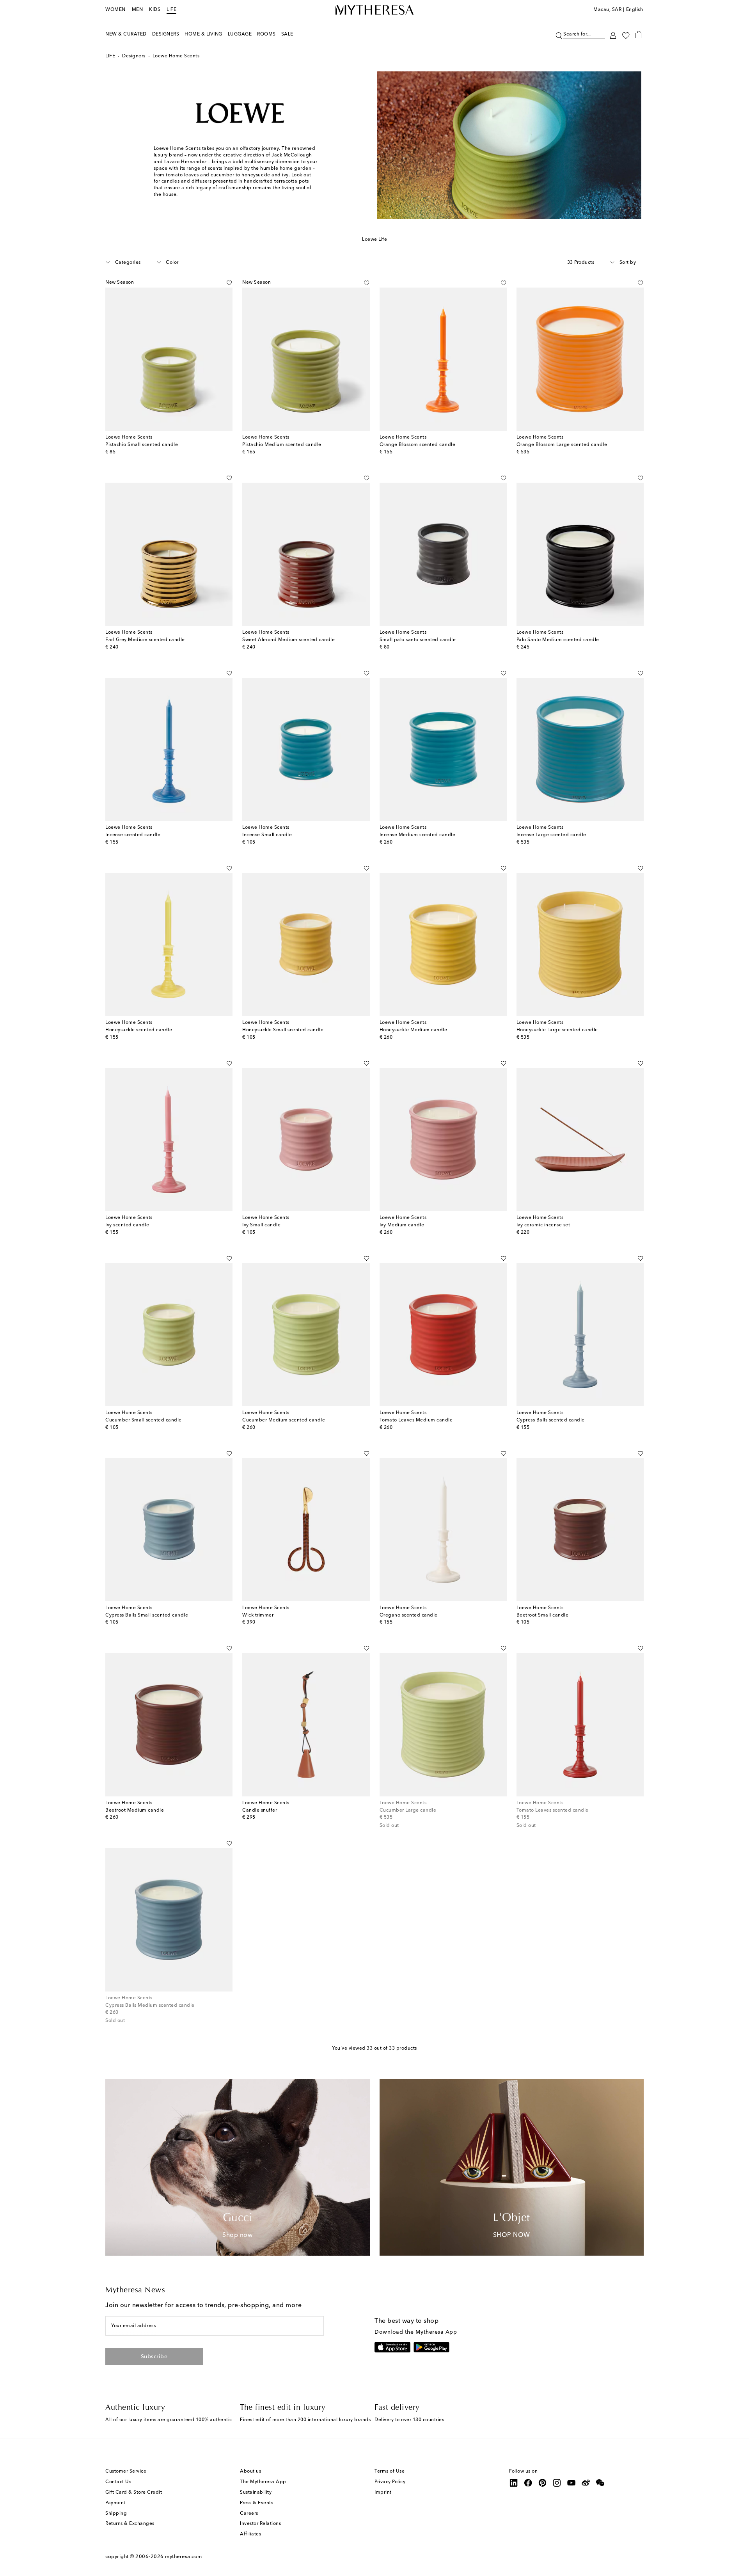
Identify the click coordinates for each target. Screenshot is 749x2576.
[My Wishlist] (626, 35)
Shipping (116, 2514)
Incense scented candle (133, 835)
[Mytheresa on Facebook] (528, 2483)
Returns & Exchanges (130, 2524)
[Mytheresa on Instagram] (557, 2483)
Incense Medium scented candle (418, 835)
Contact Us (118, 2482)
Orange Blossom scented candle (418, 445)
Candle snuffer (260, 1810)
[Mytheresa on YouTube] (572, 2483)
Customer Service (126, 2471)
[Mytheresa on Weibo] (586, 2483)
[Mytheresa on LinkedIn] (514, 2483)
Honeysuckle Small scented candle (283, 1030)
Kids (155, 10)
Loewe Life (374, 240)
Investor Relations (260, 2524)
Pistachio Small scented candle (142, 445)
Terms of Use (390, 2471)
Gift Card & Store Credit (134, 2493)
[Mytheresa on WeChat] (600, 2483)
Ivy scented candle (127, 1225)
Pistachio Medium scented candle (282, 445)
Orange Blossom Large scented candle (562, 445)
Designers (134, 56)
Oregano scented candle (409, 1615)
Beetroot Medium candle (135, 1810)
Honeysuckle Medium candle (414, 1030)
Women (115, 10)
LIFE (171, 10)
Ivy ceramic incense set (543, 1225)
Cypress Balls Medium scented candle (150, 2006)
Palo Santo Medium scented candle (558, 640)
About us (250, 2471)
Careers (249, 2514)
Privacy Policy (390, 2482)
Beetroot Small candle (543, 1615)
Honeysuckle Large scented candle (557, 1030)
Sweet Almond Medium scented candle (288, 640)
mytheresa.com (184, 2557)
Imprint (383, 2493)
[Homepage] (374, 10)
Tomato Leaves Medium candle (416, 1420)
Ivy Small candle (261, 1225)
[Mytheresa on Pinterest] (543, 2483)
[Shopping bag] (639, 34)
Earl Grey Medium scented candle (145, 640)
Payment (115, 2503)
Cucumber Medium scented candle (284, 1420)
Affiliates (250, 2534)
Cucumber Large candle (408, 1810)
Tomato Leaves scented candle (553, 1810)
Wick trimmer (258, 1615)
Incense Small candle (267, 835)
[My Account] (613, 35)
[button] (559, 35)
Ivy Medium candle (402, 1225)
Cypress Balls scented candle (551, 1420)
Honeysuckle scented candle (139, 1030)
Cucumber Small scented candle (144, 1420)
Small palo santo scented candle (418, 640)
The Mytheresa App (263, 2482)
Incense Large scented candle (551, 835)
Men (138, 10)
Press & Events (256, 2503)
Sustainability (256, 2493)
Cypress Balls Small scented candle (147, 1615)
